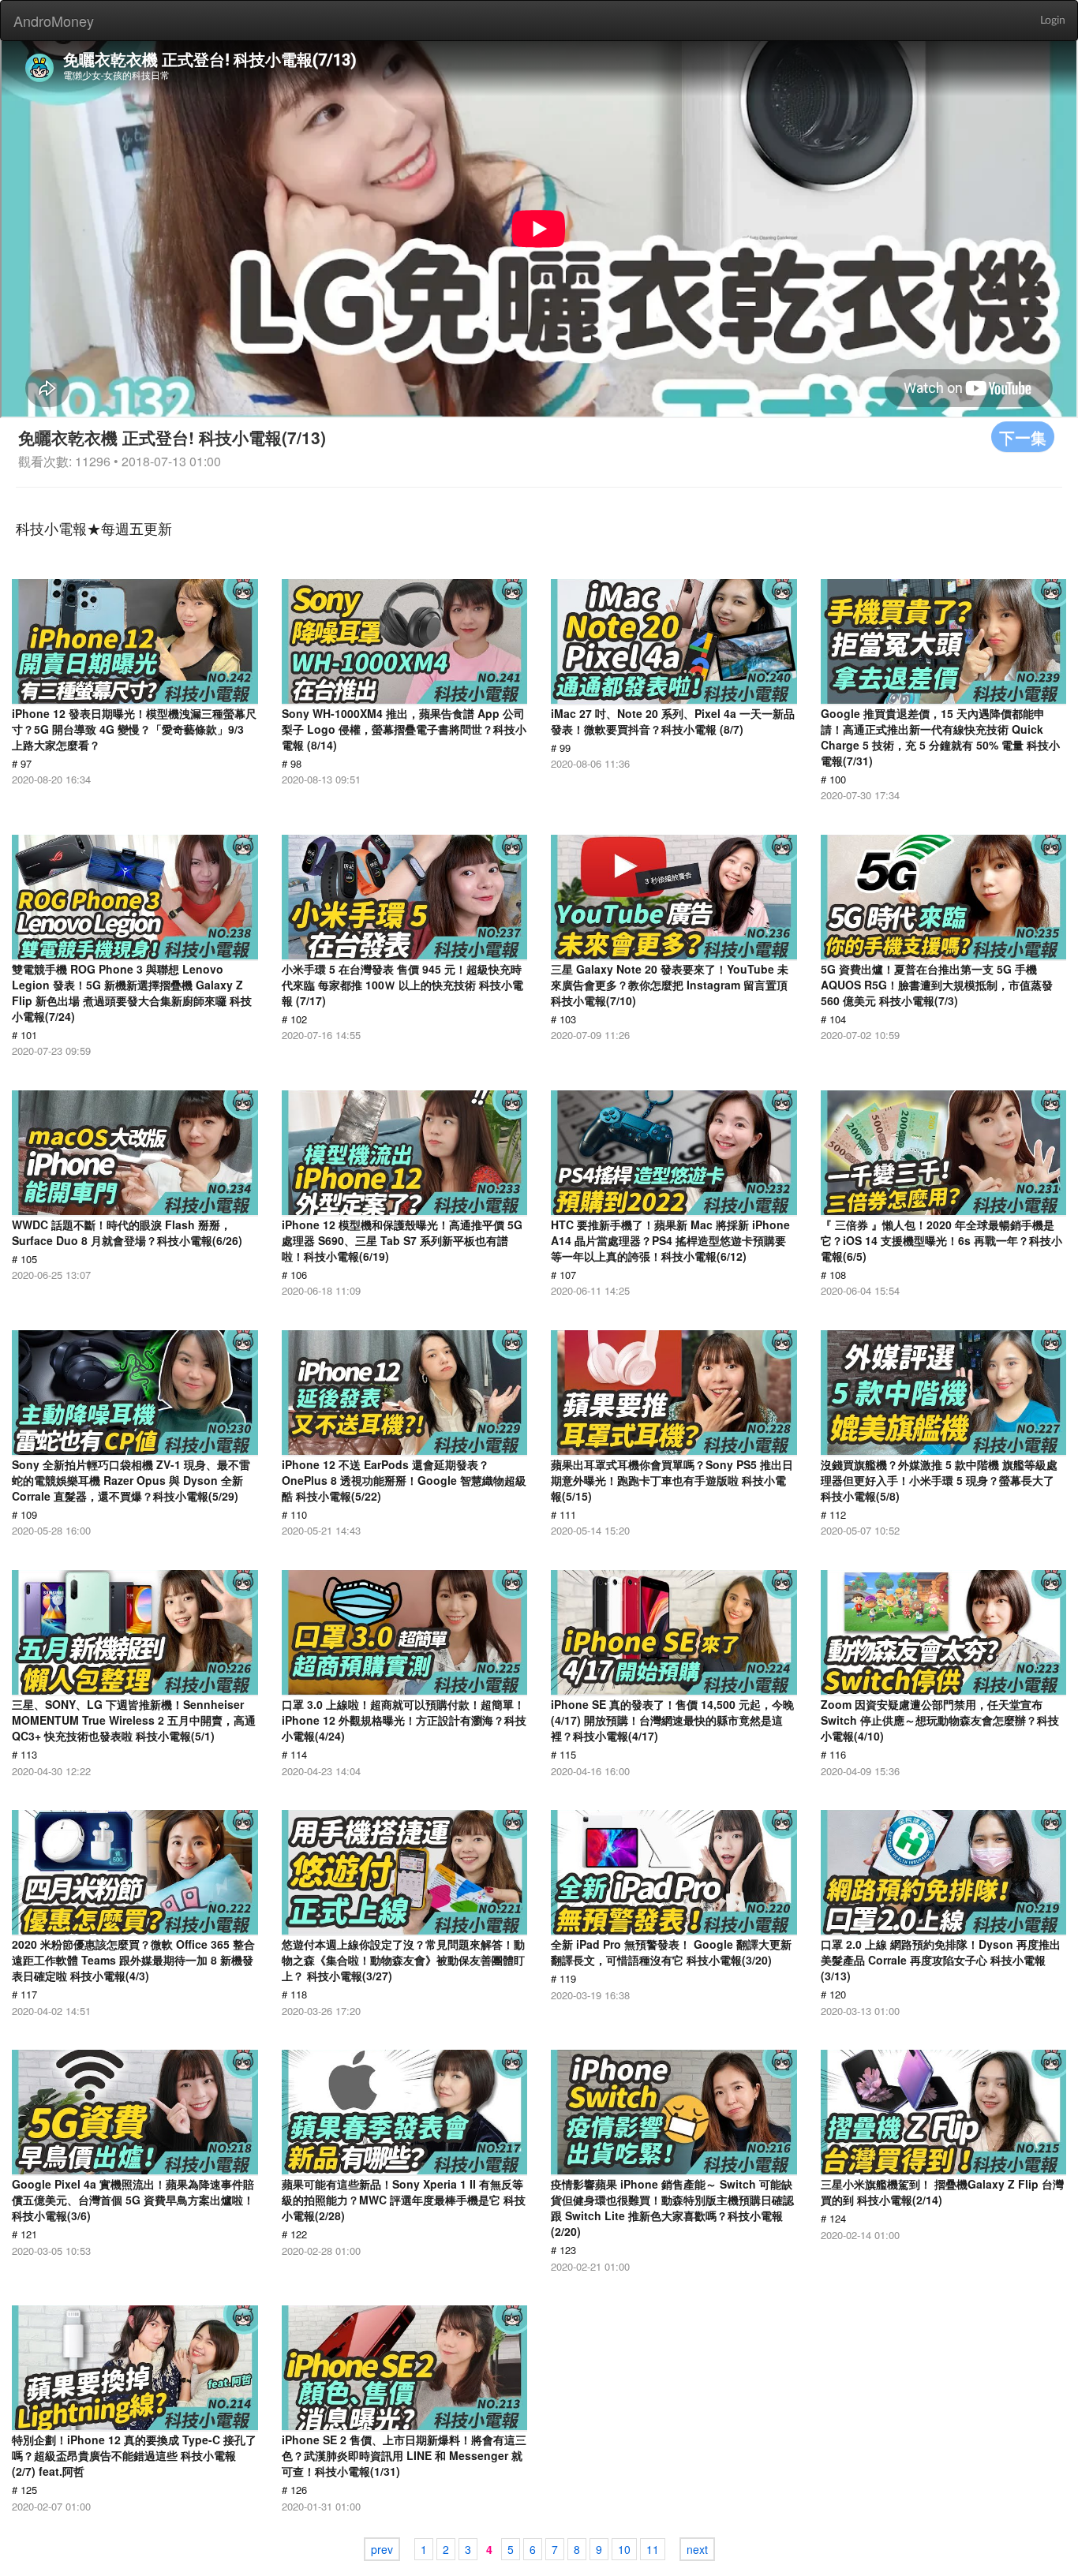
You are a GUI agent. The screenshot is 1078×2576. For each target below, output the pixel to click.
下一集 (1023, 437)
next (697, 2549)
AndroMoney (54, 21)
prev (382, 2549)
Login (1053, 21)
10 (624, 2549)
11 (653, 2549)
